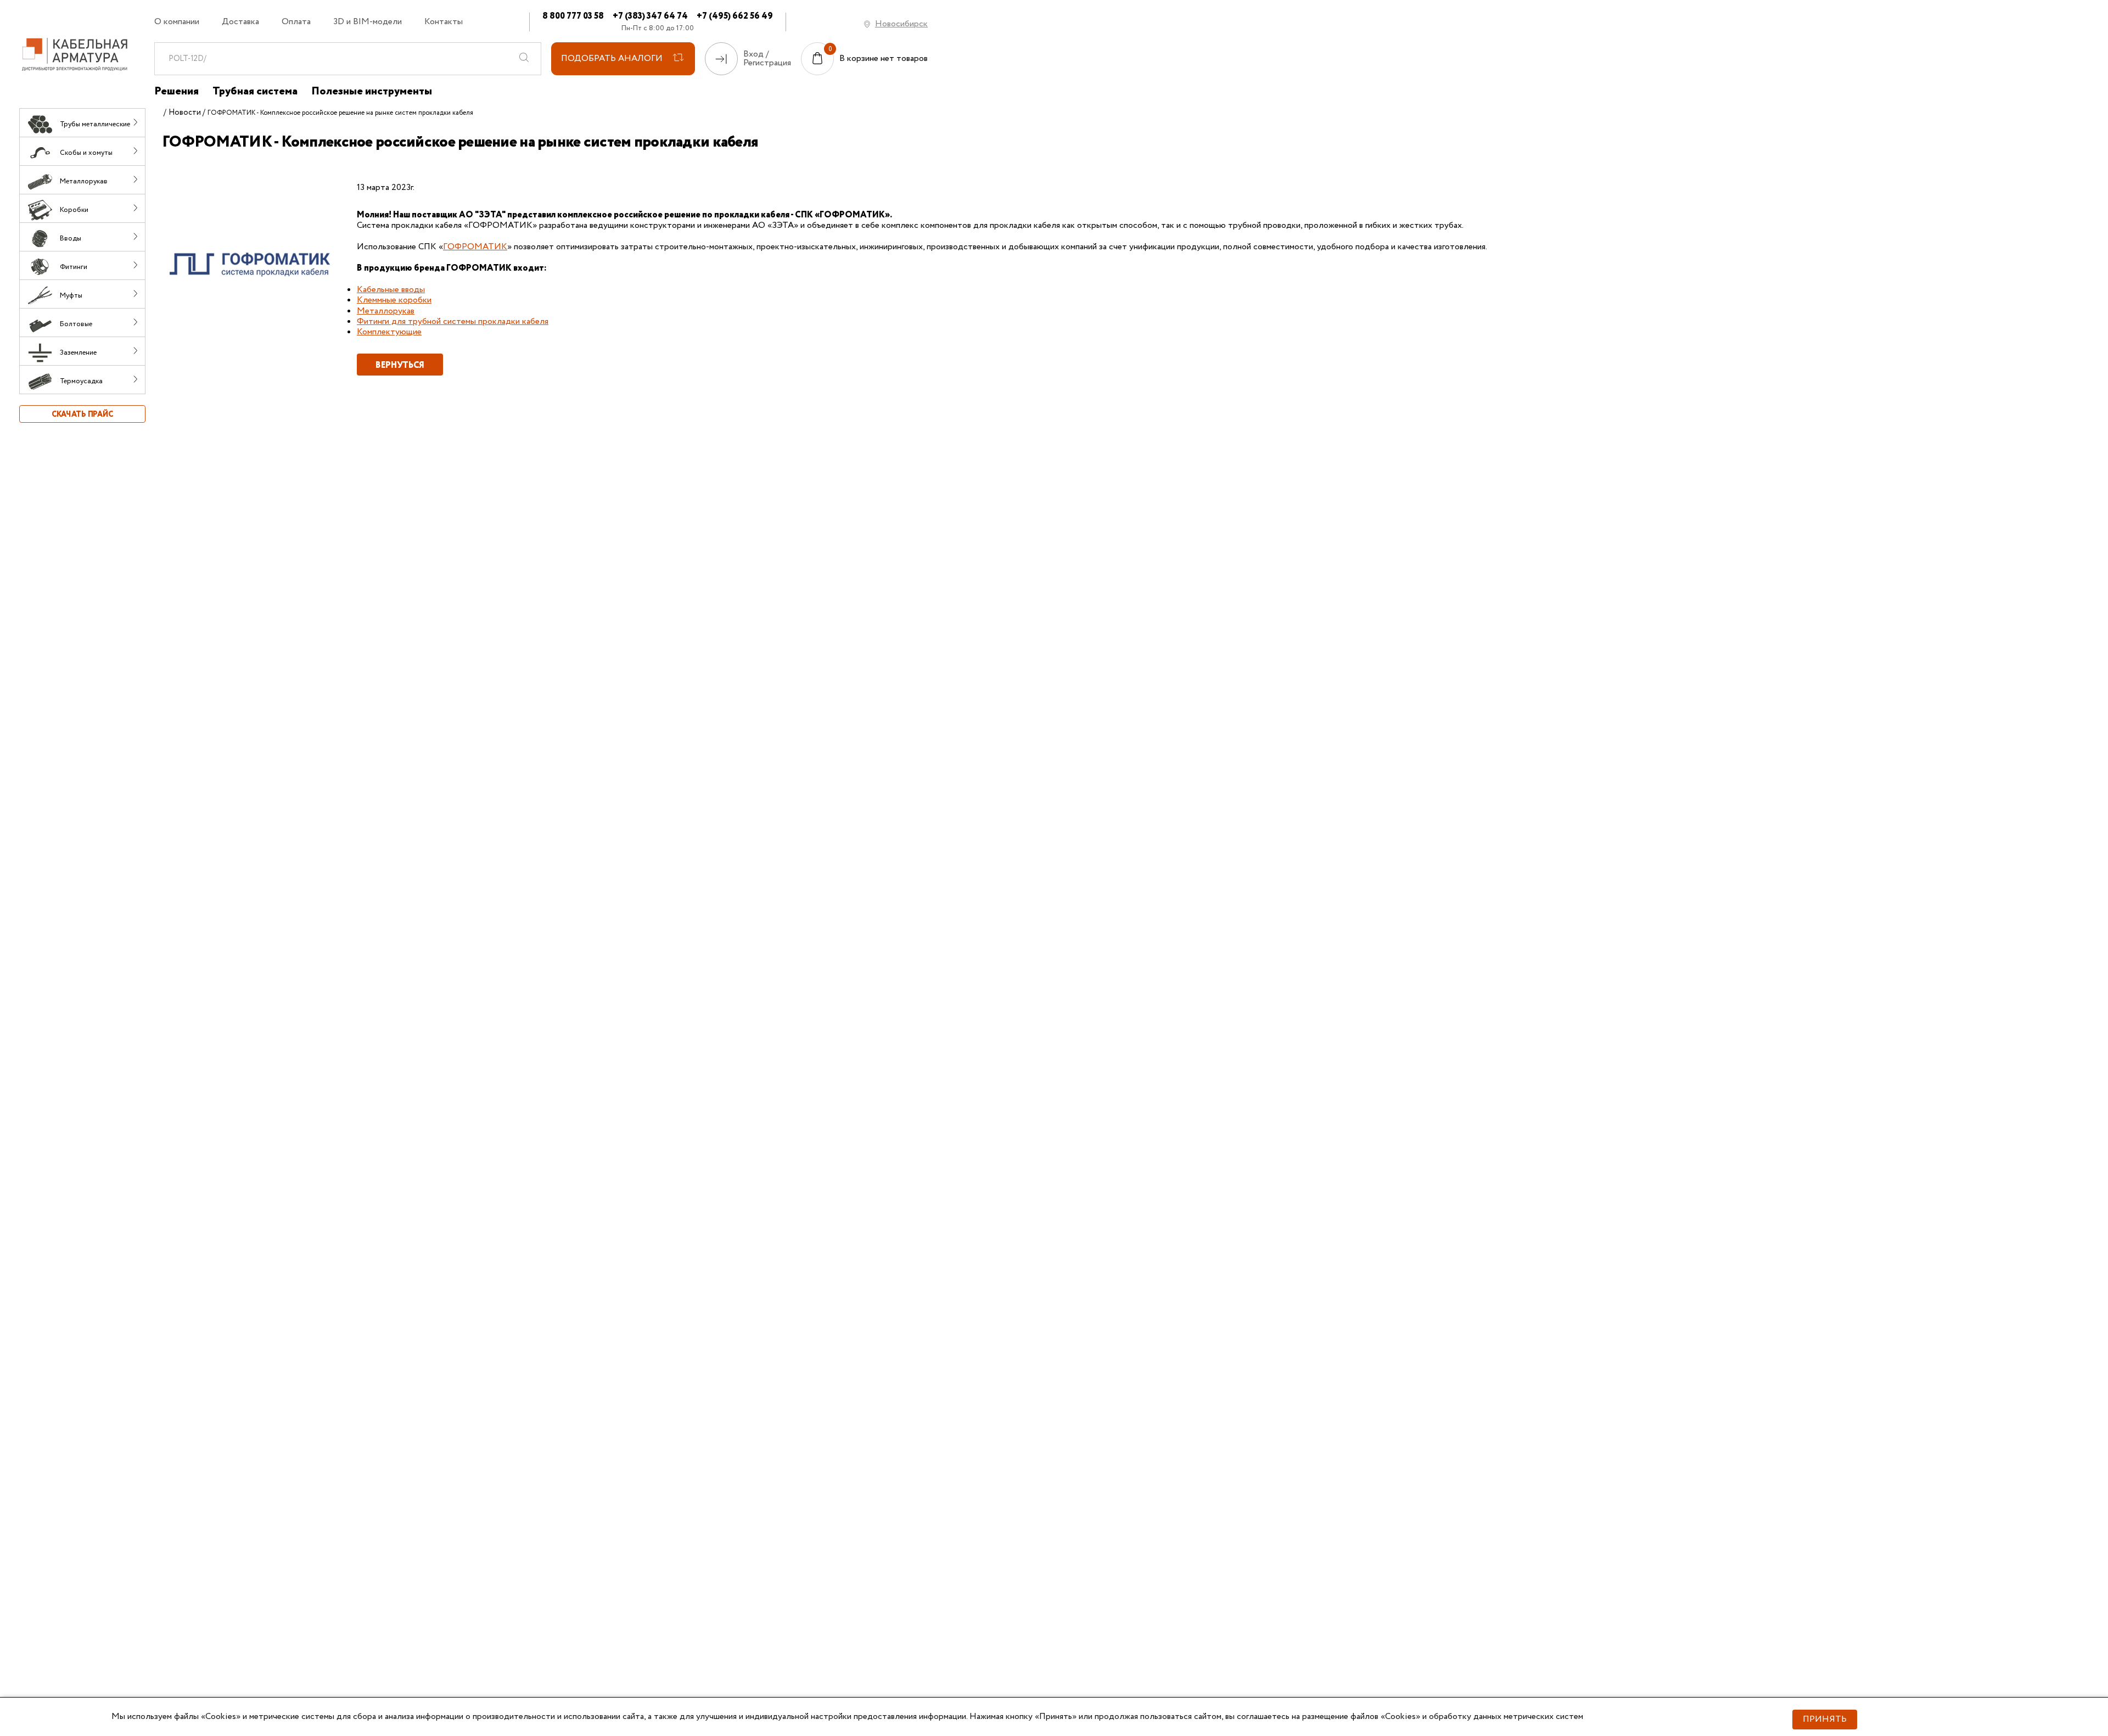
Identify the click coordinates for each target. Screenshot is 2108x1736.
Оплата (296, 22)
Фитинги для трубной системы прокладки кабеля (453, 321)
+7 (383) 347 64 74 (650, 16)
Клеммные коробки (394, 300)
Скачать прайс (82, 415)
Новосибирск (901, 24)
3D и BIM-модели (368, 22)
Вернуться (400, 365)
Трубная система (255, 92)
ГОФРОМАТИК (475, 247)
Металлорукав (386, 311)
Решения (176, 92)
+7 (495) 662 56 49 (735, 16)
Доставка (240, 22)
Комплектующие (389, 332)
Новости (185, 113)
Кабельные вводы (391, 290)
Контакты (444, 22)
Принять (1825, 1719)
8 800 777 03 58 (573, 16)
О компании (177, 22)
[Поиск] (524, 59)
